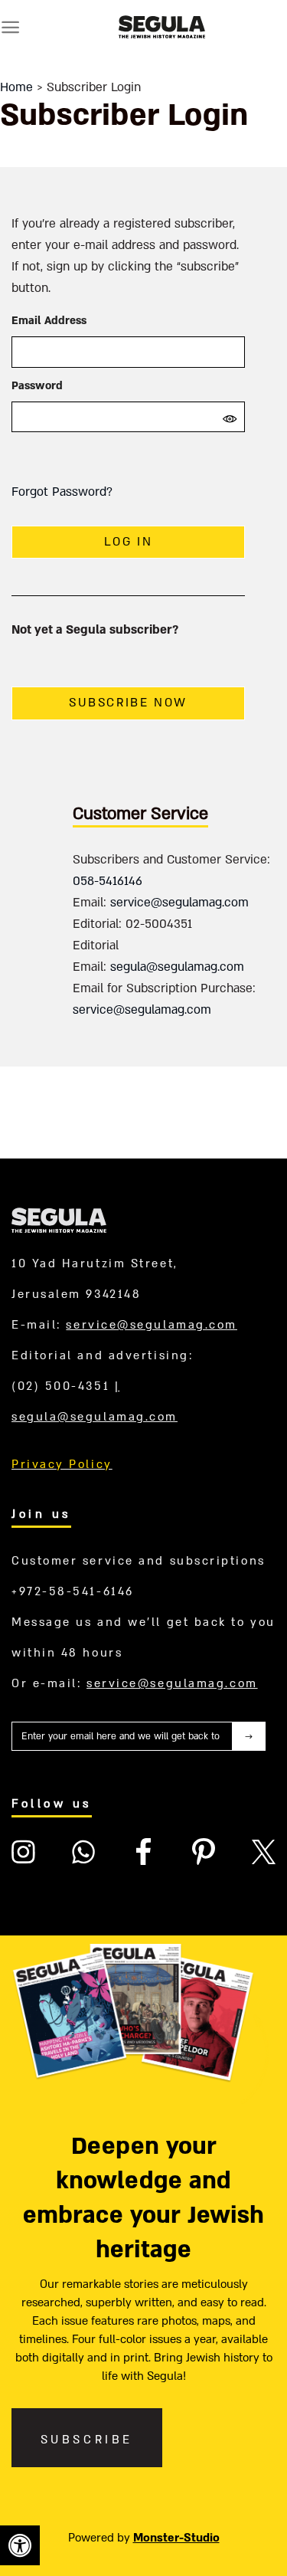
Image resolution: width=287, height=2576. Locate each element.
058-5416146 (108, 881)
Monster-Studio (176, 2538)
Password (37, 386)
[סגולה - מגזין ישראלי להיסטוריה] (161, 27)
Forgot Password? (62, 492)
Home (16, 87)
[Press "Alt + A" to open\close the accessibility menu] (20, 2545)
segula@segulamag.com (177, 967)
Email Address (49, 321)
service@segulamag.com (179, 903)
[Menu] (10, 27)
